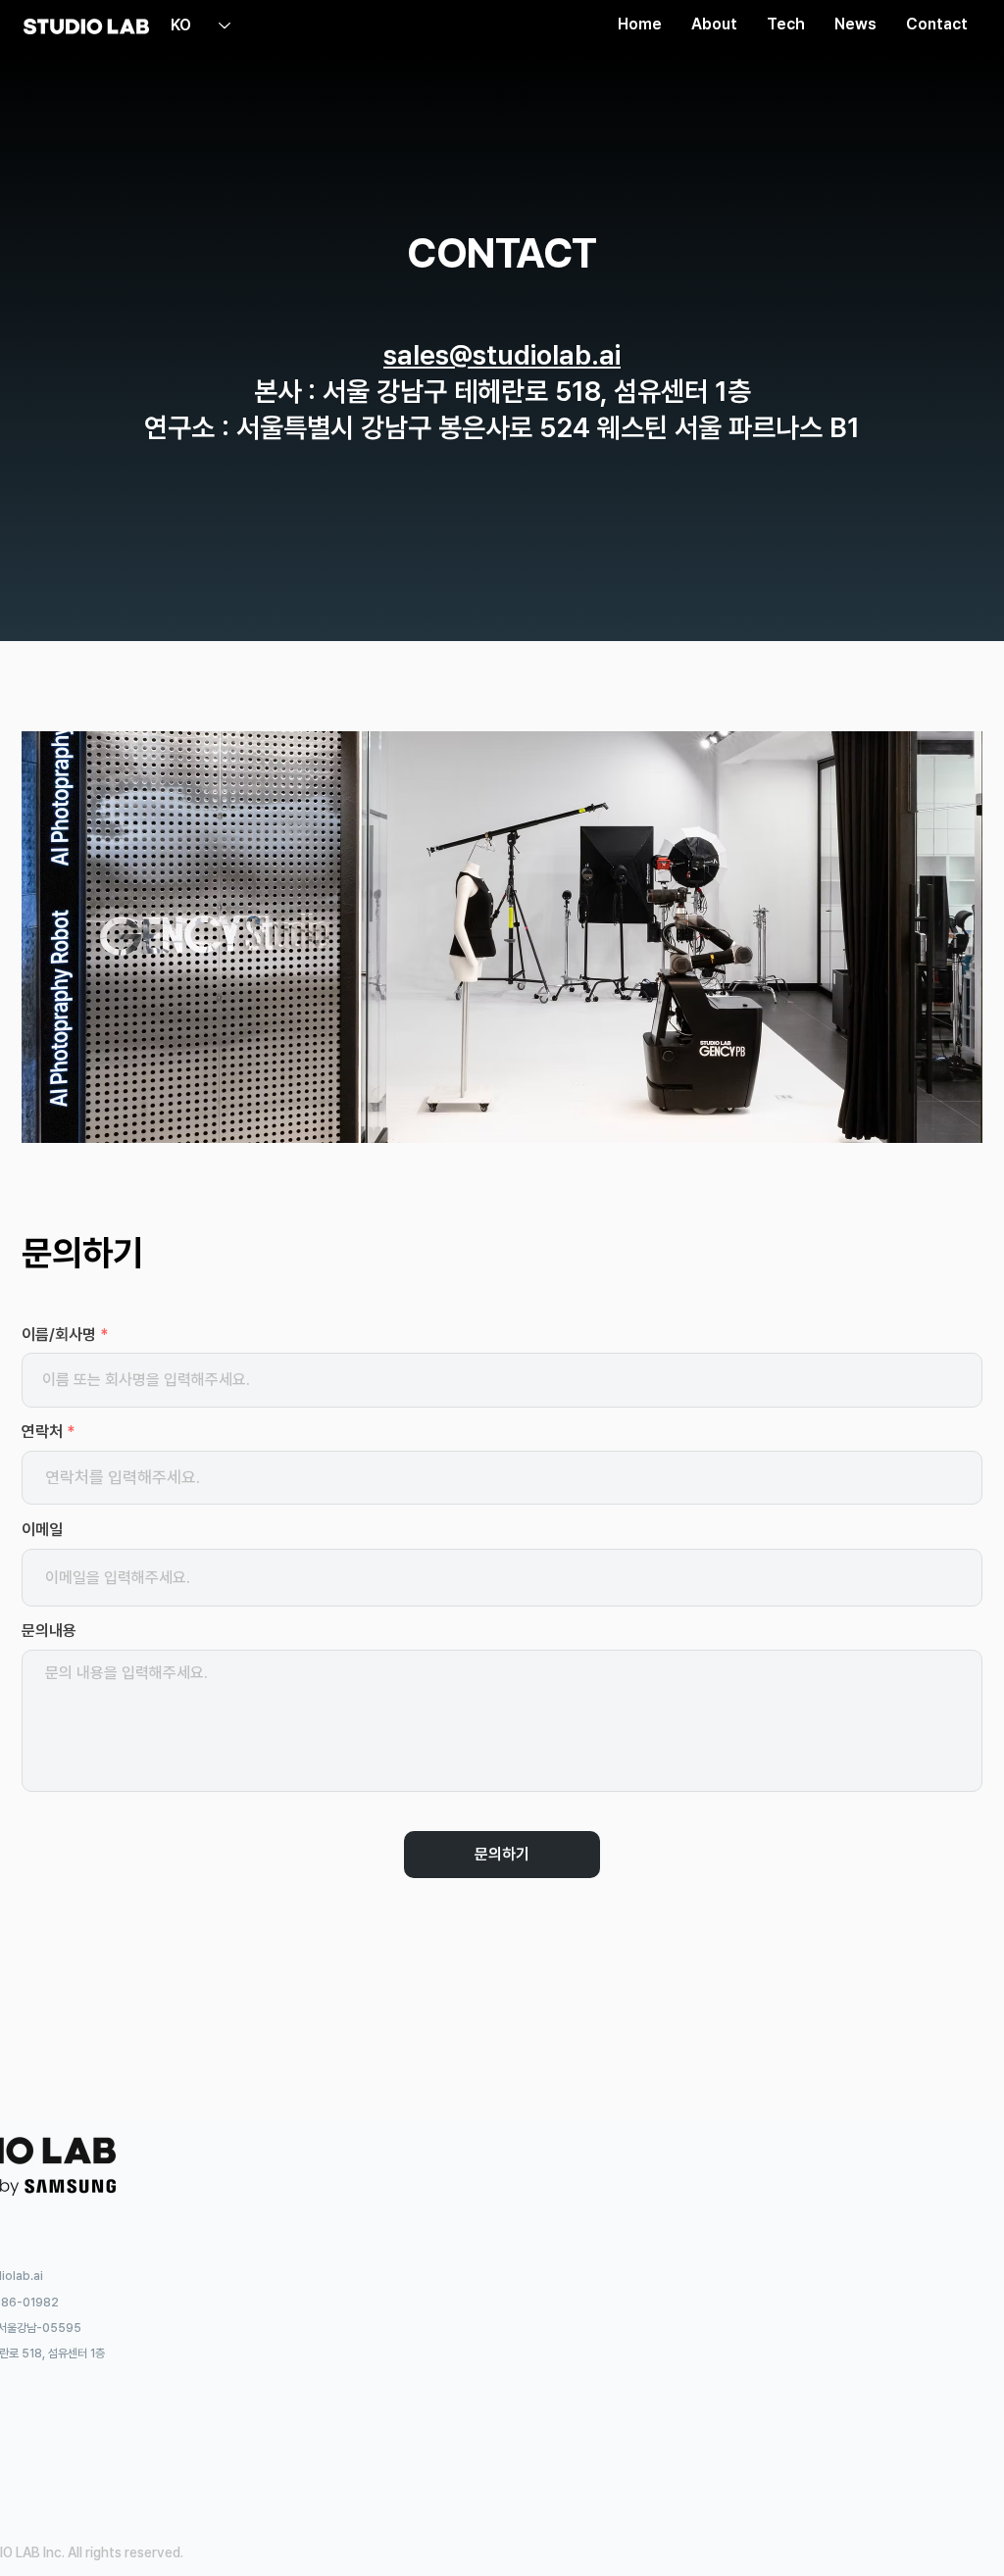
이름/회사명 (59, 1335)
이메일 (42, 1530)
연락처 (42, 1432)
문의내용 (49, 1631)
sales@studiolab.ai (502, 355)
